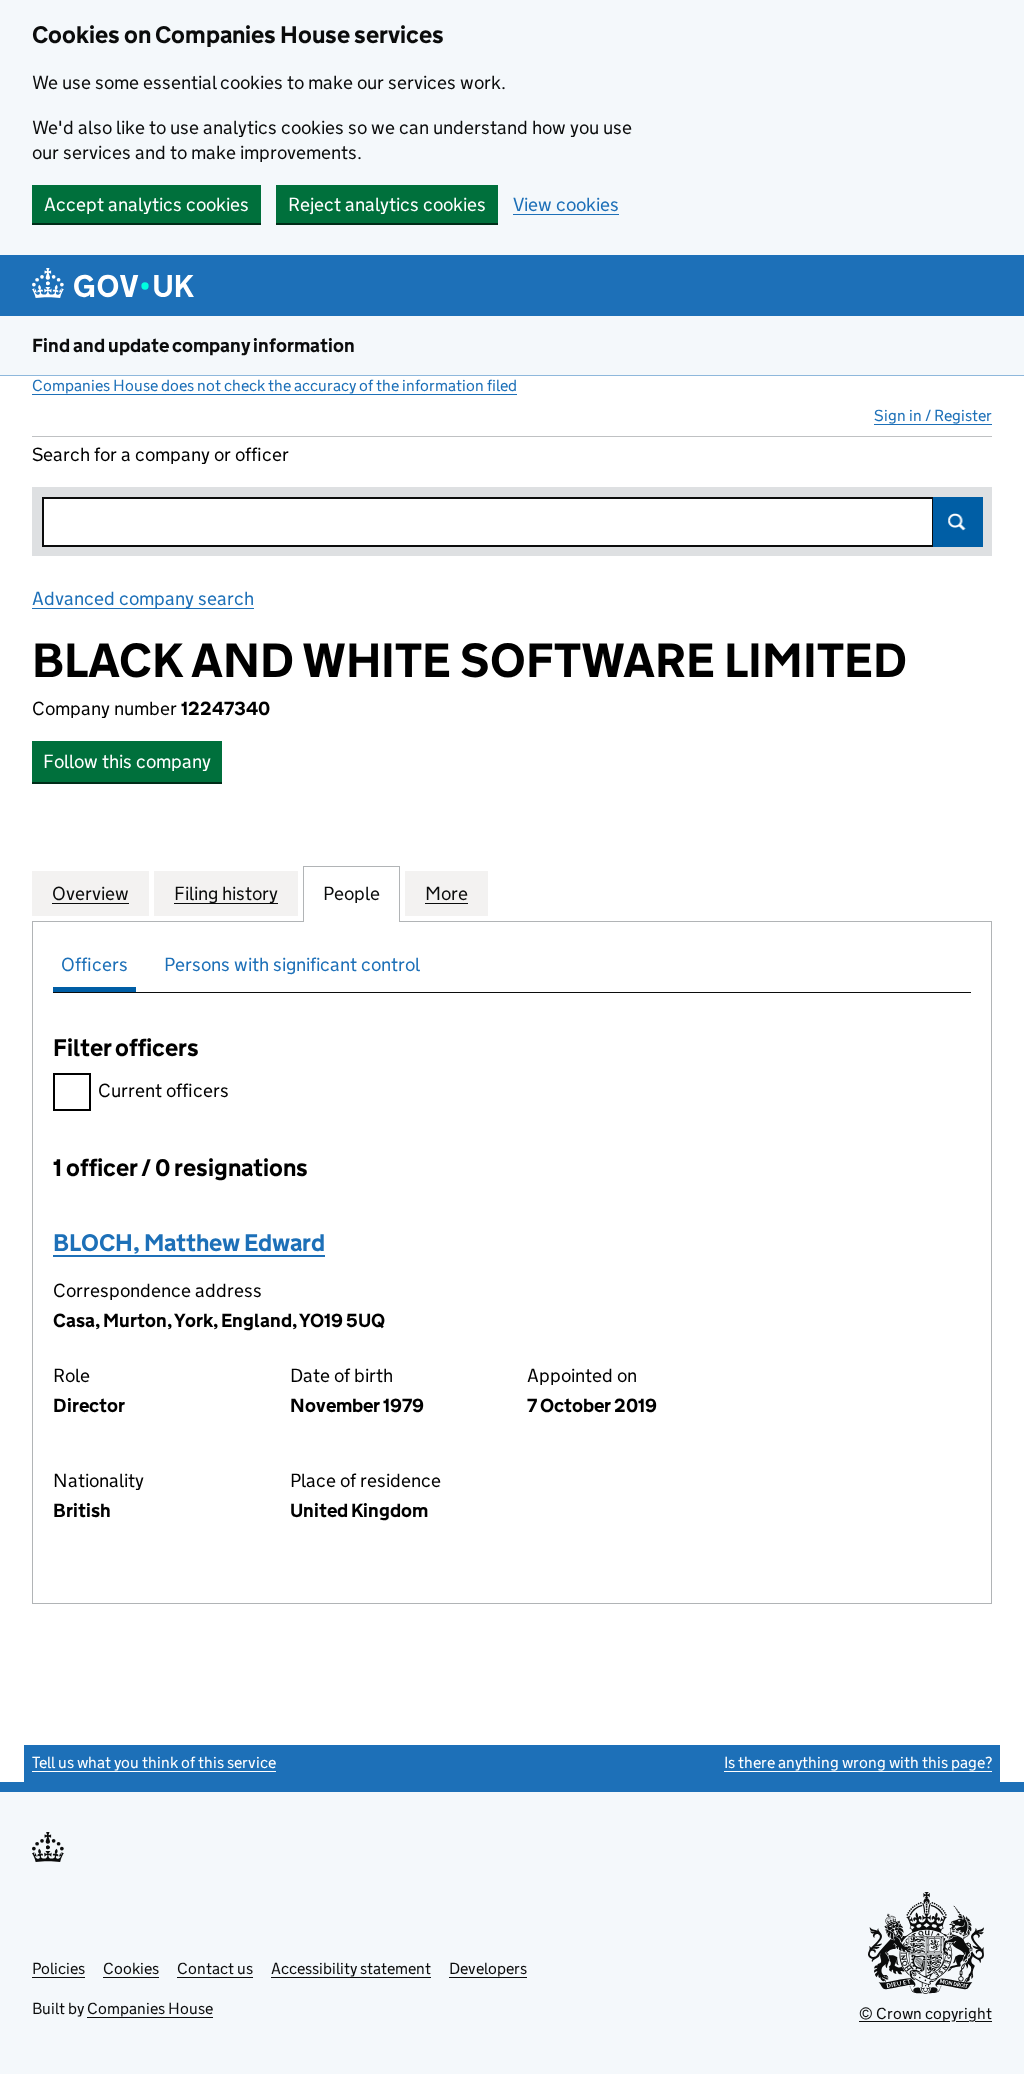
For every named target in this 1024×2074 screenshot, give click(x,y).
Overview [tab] (90, 893)
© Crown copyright (925, 2013)
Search (958, 522)
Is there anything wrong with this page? (858, 1762)
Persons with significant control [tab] (292, 964)
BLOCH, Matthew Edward (189, 1242)
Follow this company (127, 761)
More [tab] (446, 893)
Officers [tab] (94, 964)
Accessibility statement (351, 1968)
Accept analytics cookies (146, 204)
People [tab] (351, 893)
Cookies (131, 1968)
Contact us (215, 1968)
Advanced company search (143, 598)
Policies (58, 1968)
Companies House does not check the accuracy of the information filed (274, 385)
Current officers (163, 1090)
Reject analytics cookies (387, 204)
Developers (488, 1968)
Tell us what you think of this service (154, 1762)
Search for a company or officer (160, 454)
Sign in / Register (933, 415)
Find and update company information (193, 345)
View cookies (566, 204)
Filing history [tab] (226, 893)
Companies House (150, 2008)
